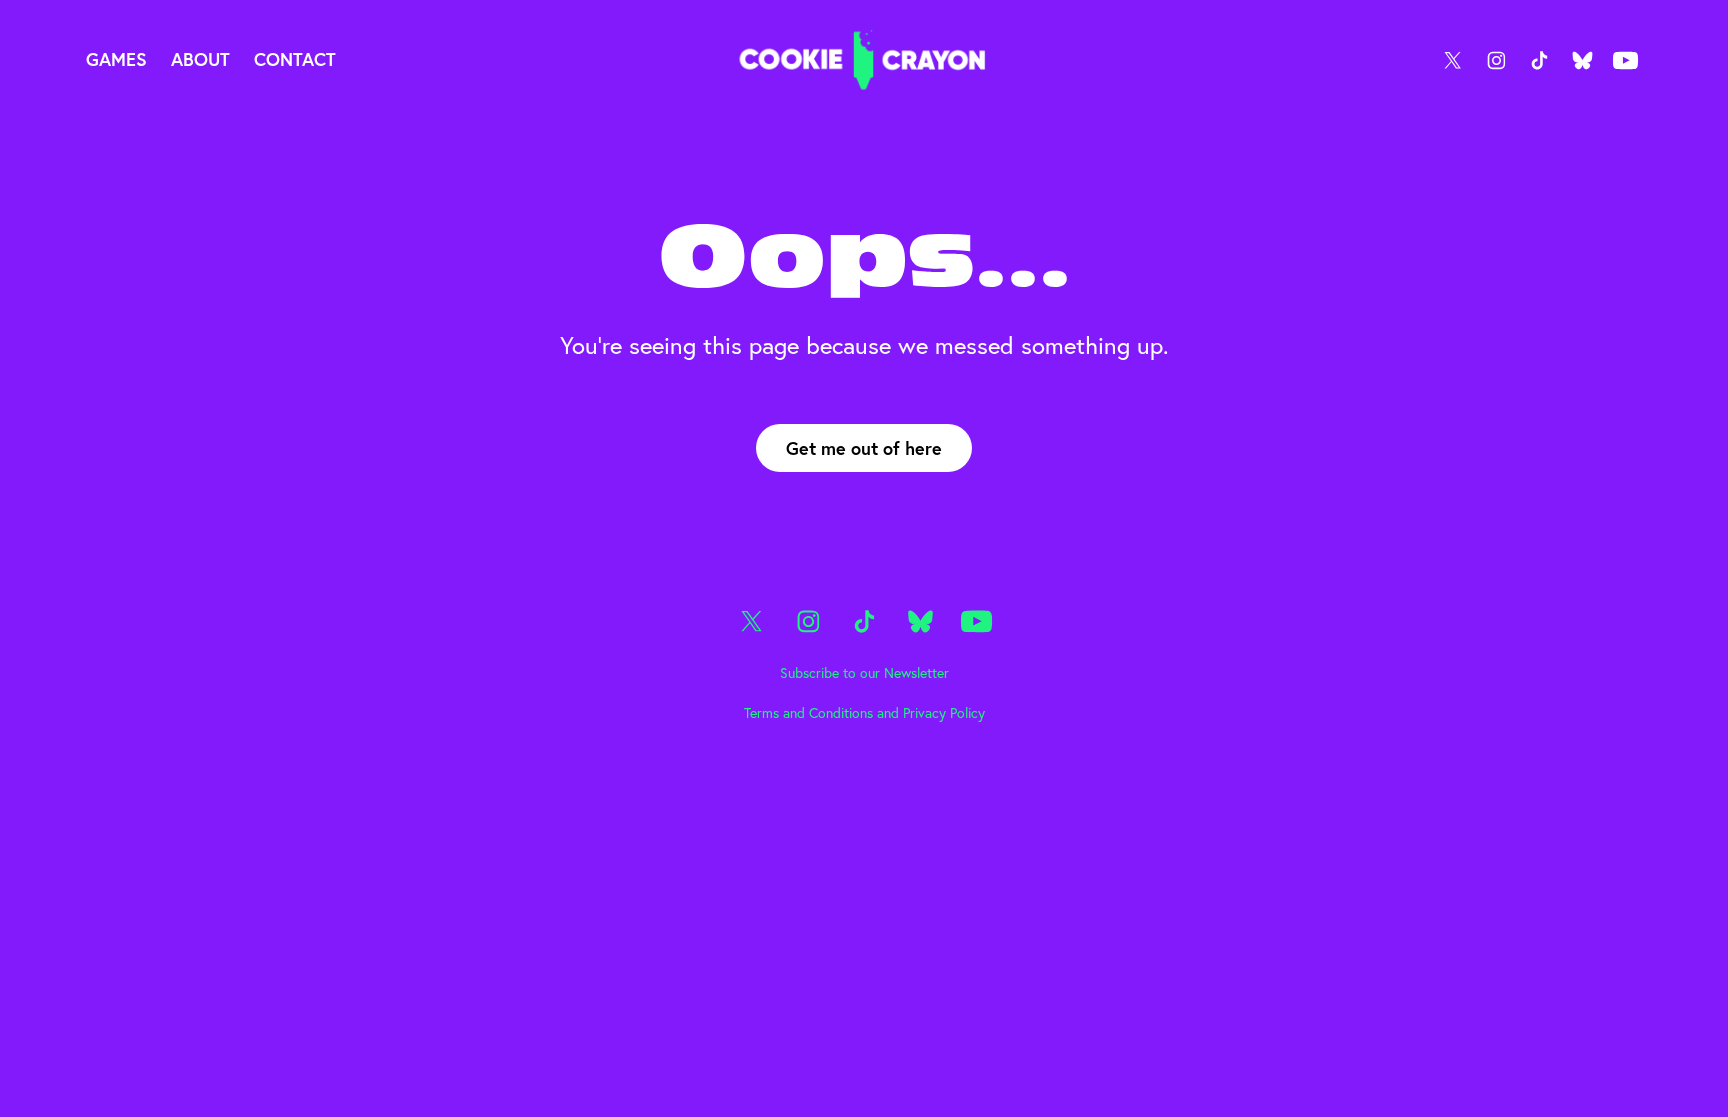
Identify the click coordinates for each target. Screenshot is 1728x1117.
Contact (295, 59)
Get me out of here (864, 448)
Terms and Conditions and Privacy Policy (864, 713)
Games (116, 59)
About (200, 59)
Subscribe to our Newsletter (864, 673)
